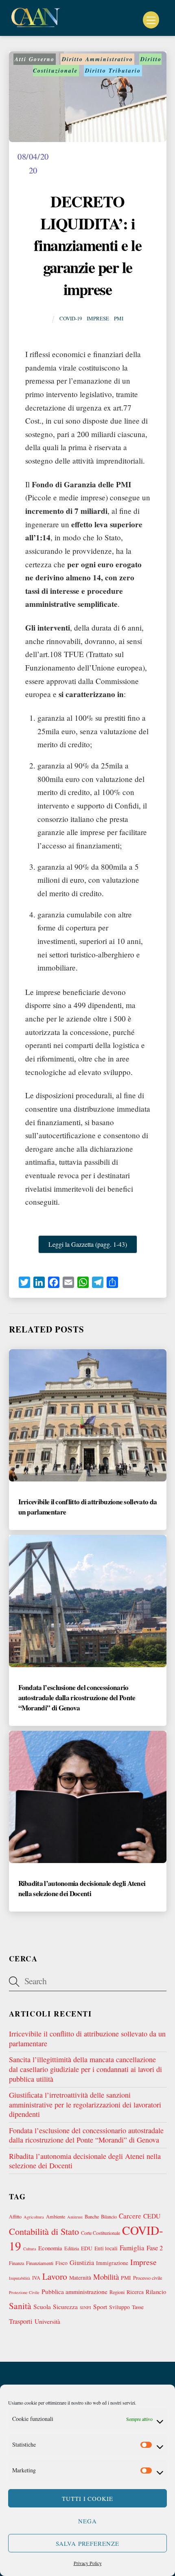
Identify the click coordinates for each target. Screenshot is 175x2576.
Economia (50, 2248)
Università (47, 2321)
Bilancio (109, 2216)
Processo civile (148, 2278)
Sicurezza (65, 2306)
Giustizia (82, 2263)
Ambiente (56, 2216)
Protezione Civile (24, 2292)
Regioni (117, 2292)
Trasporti (21, 2321)
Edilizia (72, 2248)
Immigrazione (112, 2263)
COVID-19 (71, 318)
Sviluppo (119, 2307)
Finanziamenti (40, 2263)
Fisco (61, 2263)
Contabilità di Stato (44, 2231)
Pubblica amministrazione (74, 2291)
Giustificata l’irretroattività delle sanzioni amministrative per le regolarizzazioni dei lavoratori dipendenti (85, 2104)
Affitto (15, 2216)
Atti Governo (35, 59)
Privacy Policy (88, 2563)
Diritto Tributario (113, 71)
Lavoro (55, 2276)
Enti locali (106, 2248)
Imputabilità (20, 2278)
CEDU (152, 2216)
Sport (100, 2306)
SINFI (85, 2307)
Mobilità (106, 2277)
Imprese (98, 318)
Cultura (30, 2249)
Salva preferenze (88, 2543)
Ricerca (135, 2292)
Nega (87, 2521)
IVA (36, 2278)
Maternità (80, 2278)
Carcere (130, 2216)
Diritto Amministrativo (97, 59)
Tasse (138, 2307)
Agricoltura (34, 2217)
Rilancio (156, 2292)
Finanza (16, 2263)
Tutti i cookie (88, 2498)
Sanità (20, 2306)
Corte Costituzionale (101, 2233)
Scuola (42, 2306)
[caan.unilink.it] (36, 25)
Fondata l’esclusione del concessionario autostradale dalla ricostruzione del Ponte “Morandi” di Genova (77, 1698)
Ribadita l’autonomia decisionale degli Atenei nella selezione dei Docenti (82, 1888)
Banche (92, 2216)
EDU (87, 2248)
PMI (119, 318)
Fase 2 (155, 2248)
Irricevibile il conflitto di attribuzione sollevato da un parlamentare (87, 2039)
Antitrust (75, 2217)
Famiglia (132, 2248)
